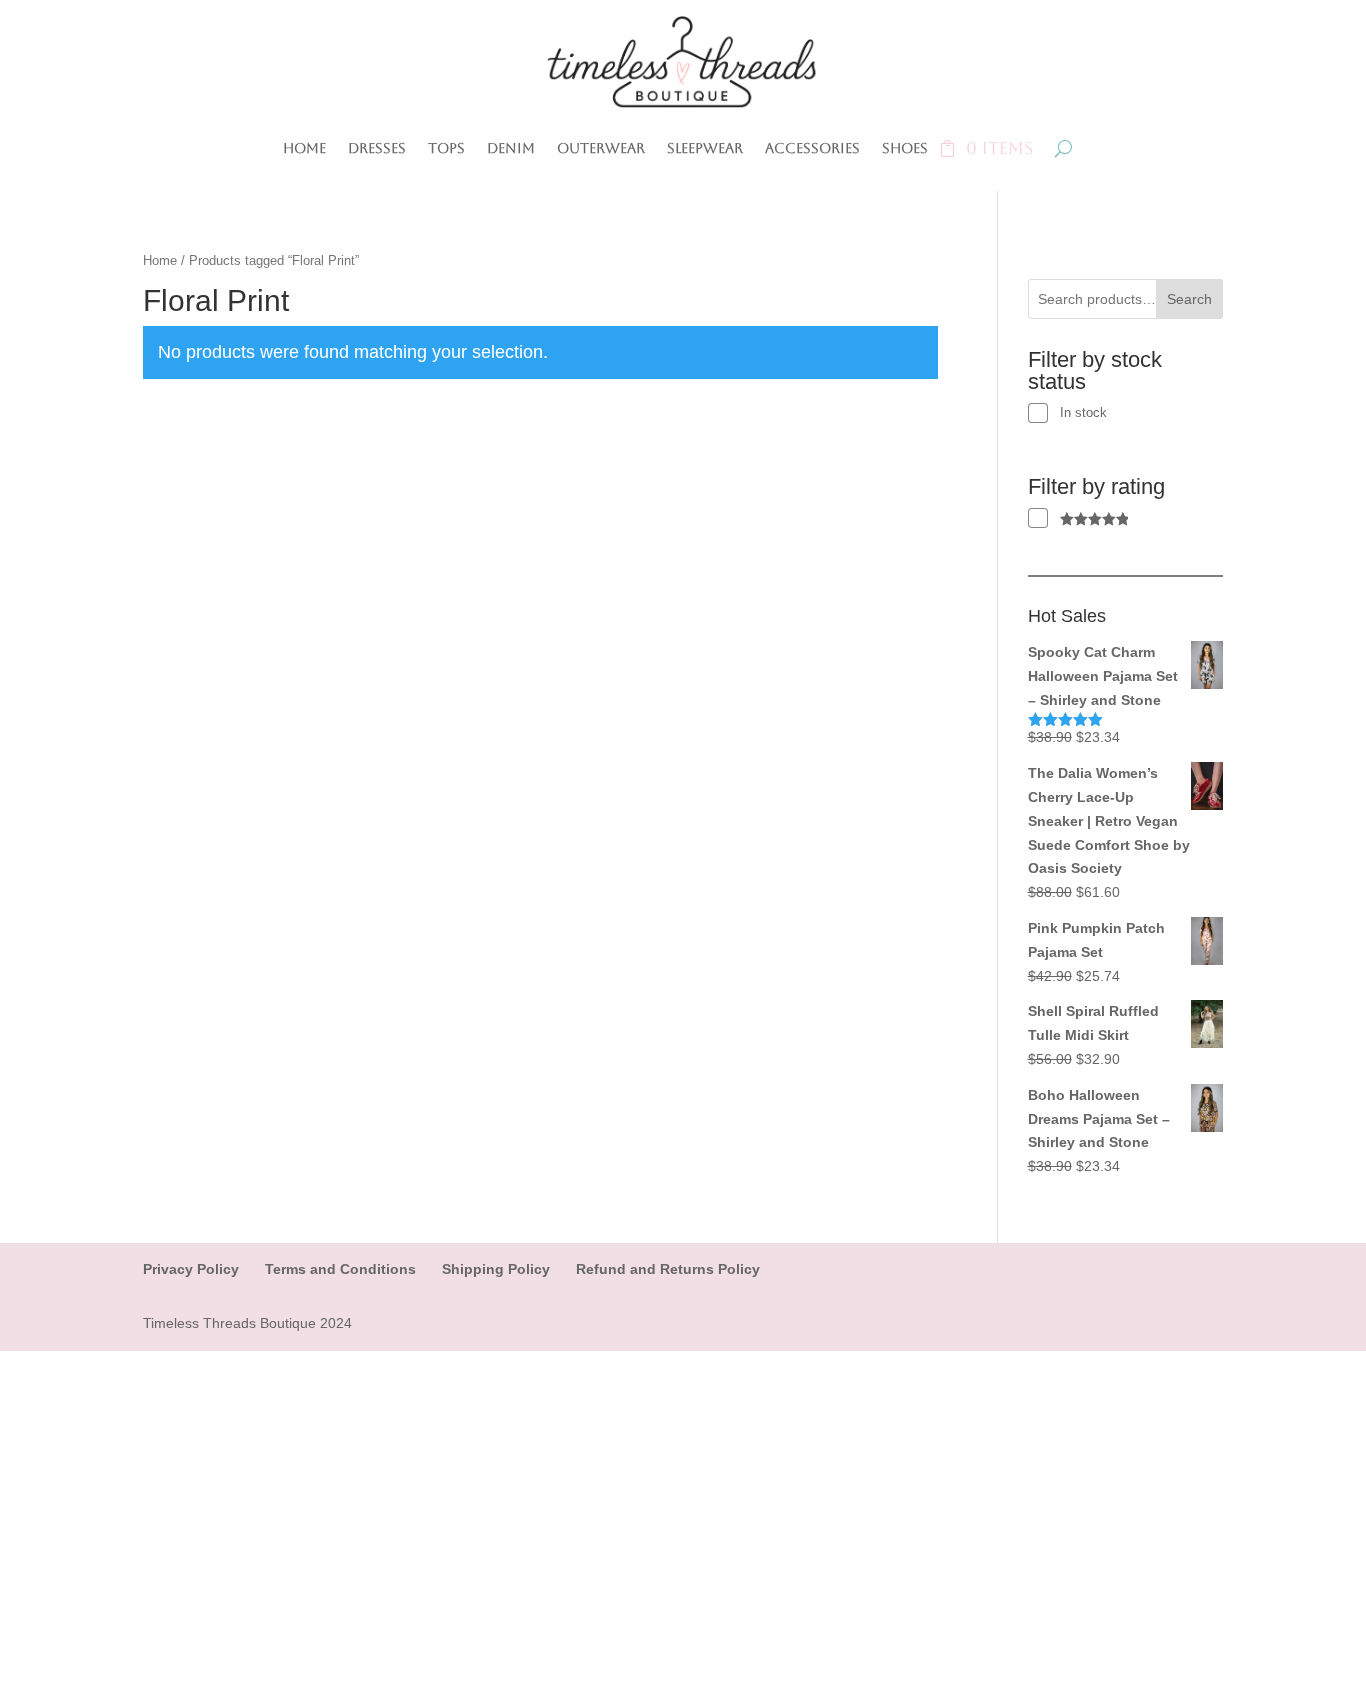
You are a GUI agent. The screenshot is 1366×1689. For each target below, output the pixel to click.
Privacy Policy (191, 1269)
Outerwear (601, 148)
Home (304, 148)
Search (1189, 299)
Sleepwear (705, 148)
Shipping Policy (496, 1269)
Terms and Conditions (340, 1269)
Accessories (812, 148)
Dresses (377, 148)
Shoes (905, 148)
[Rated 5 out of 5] (1078, 518)
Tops (446, 148)
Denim (511, 148)
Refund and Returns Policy (668, 1269)
